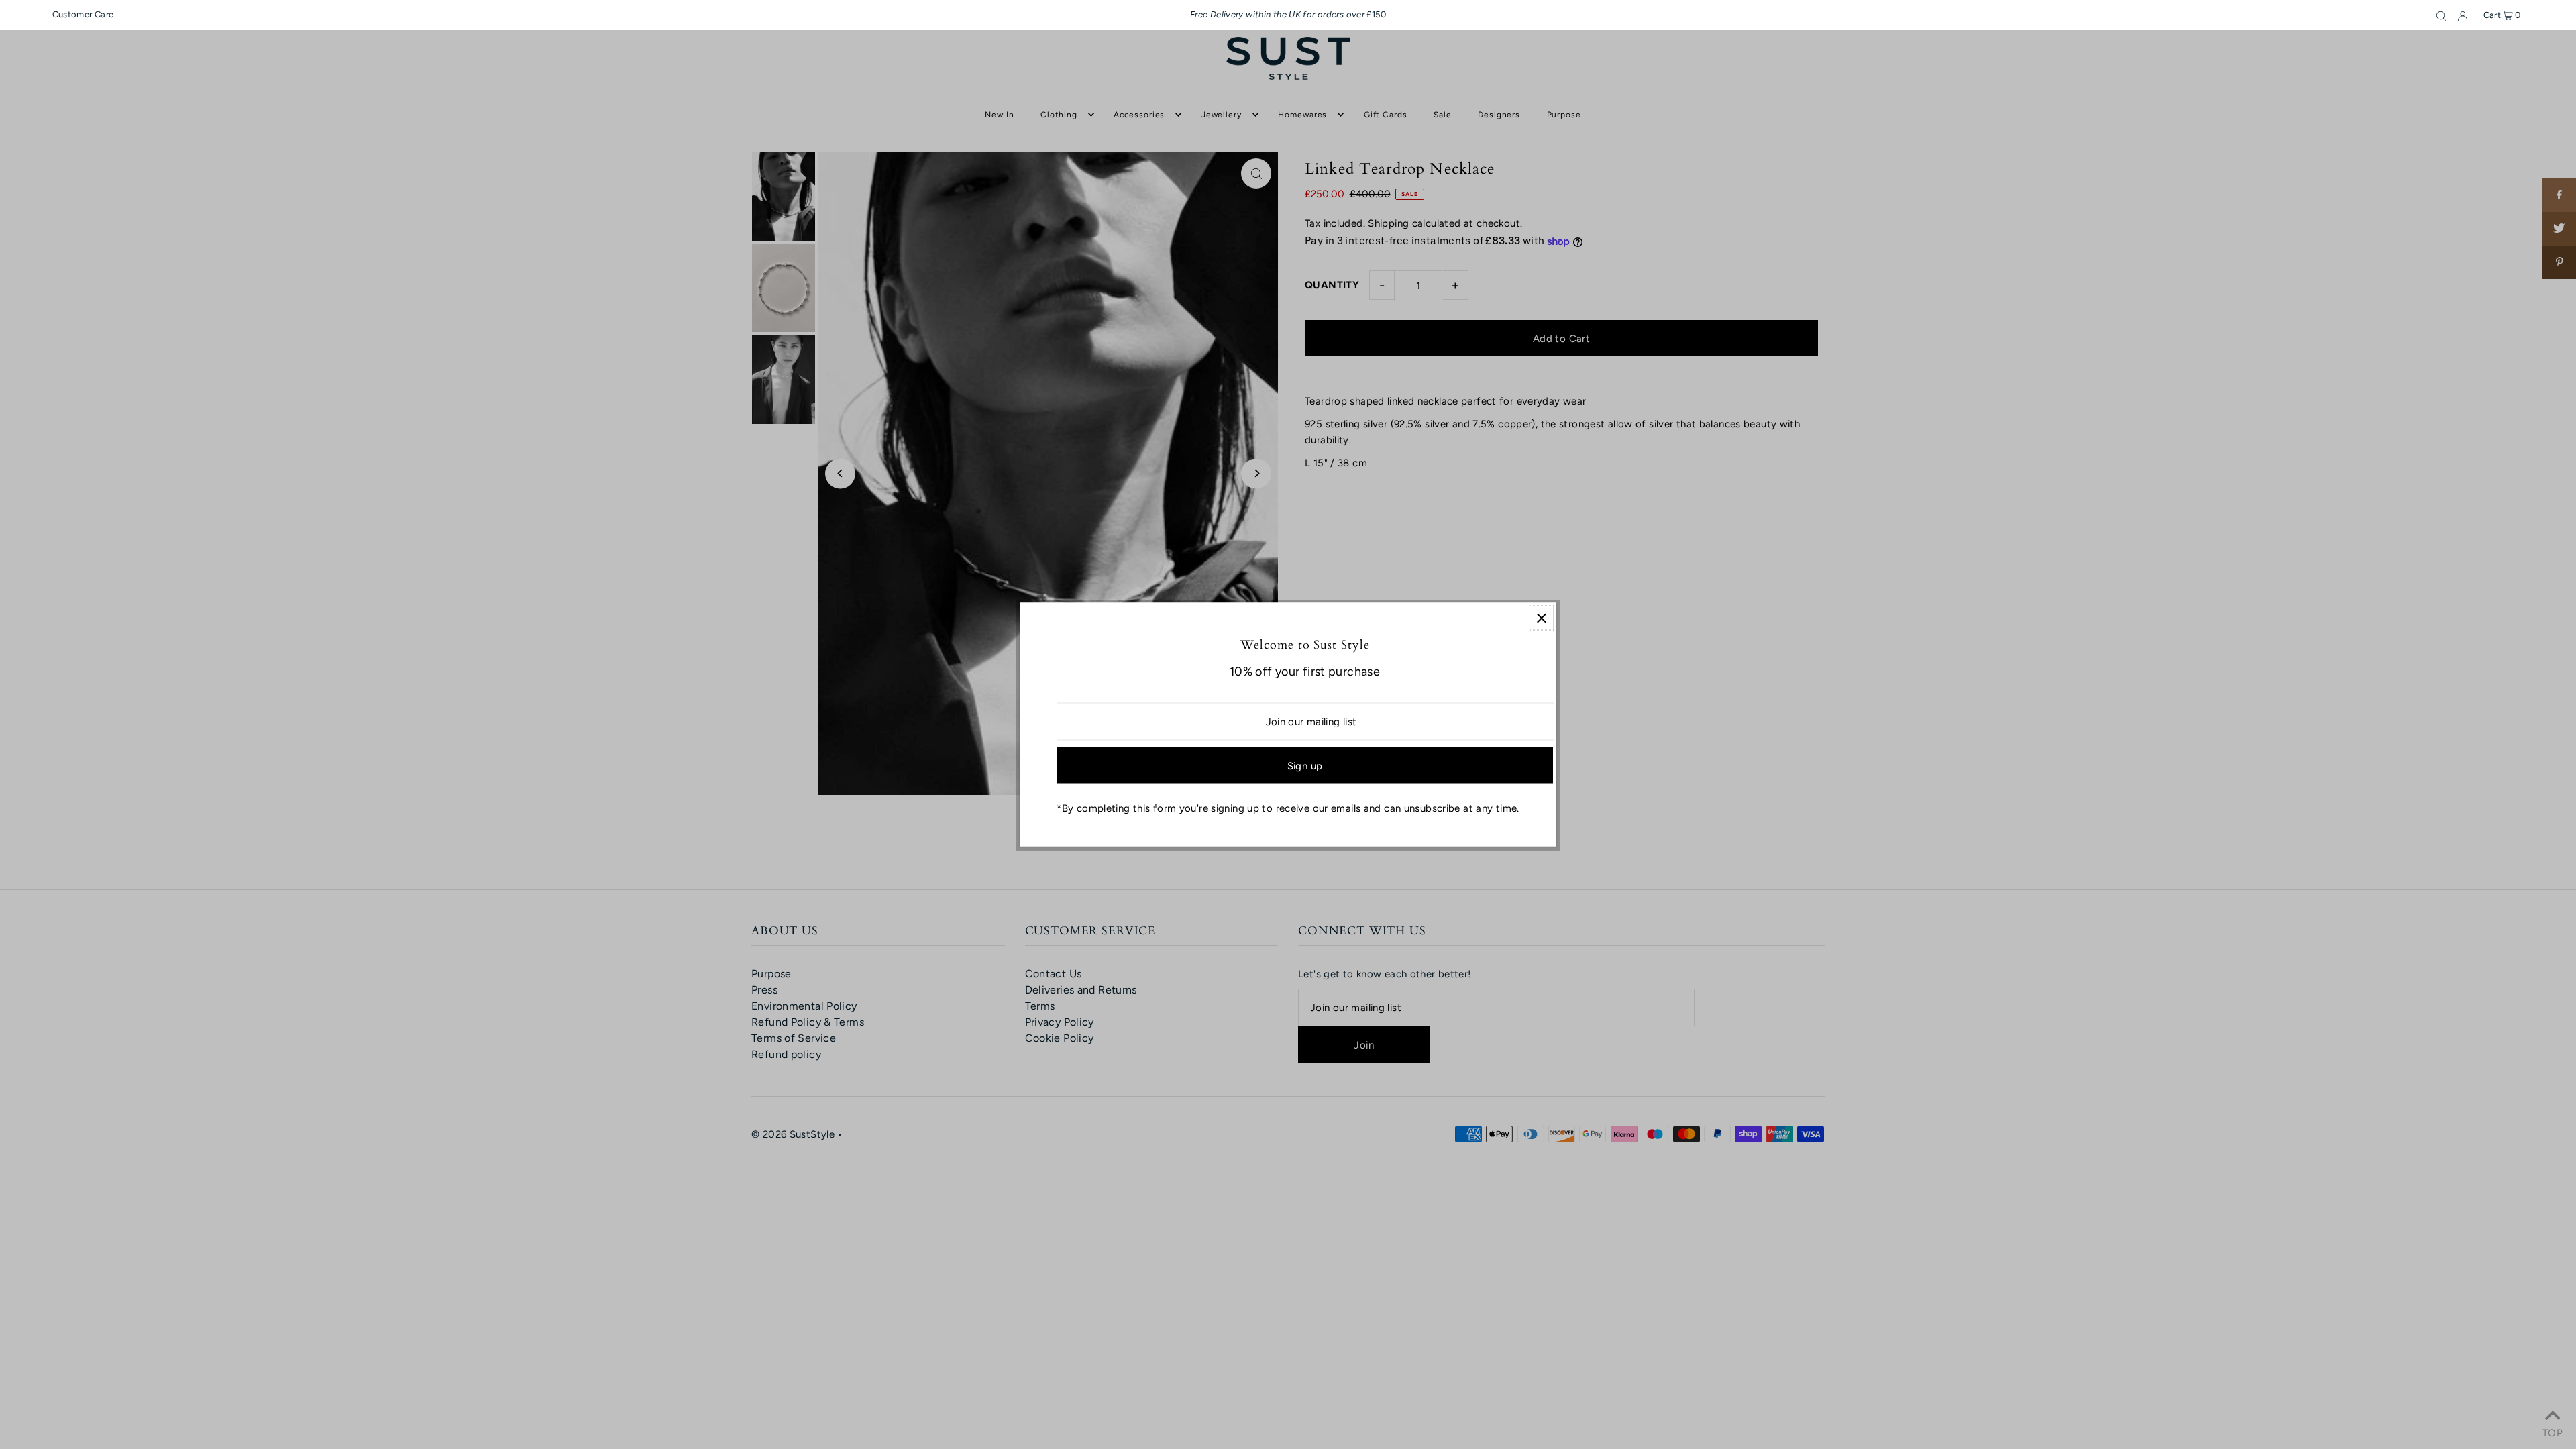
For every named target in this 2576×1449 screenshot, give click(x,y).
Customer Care (83, 14)
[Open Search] (2441, 15)
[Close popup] (1541, 618)
